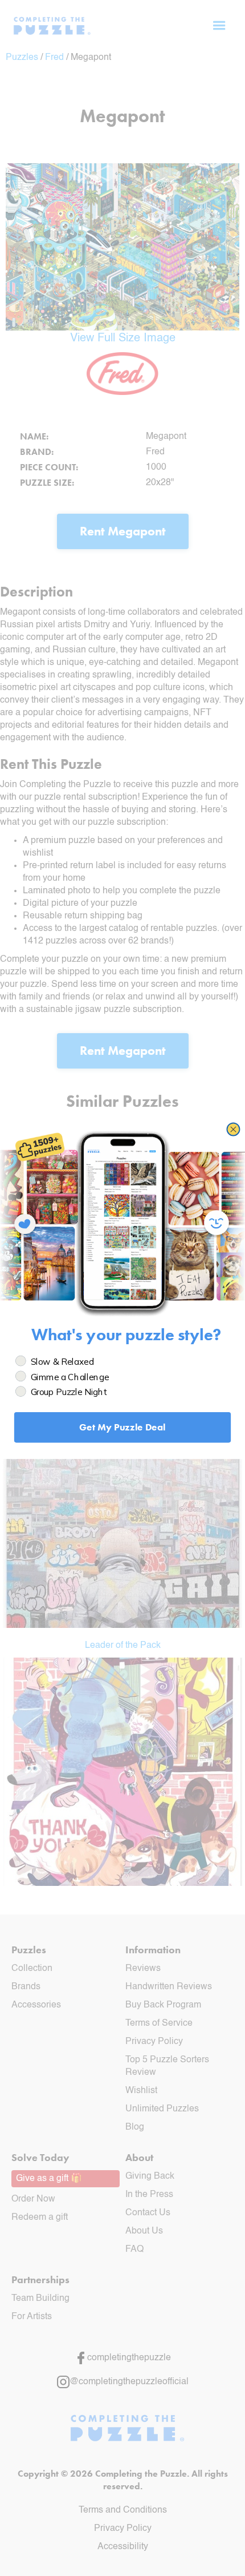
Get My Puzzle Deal (122, 1427)
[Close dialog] (233, 1129)
